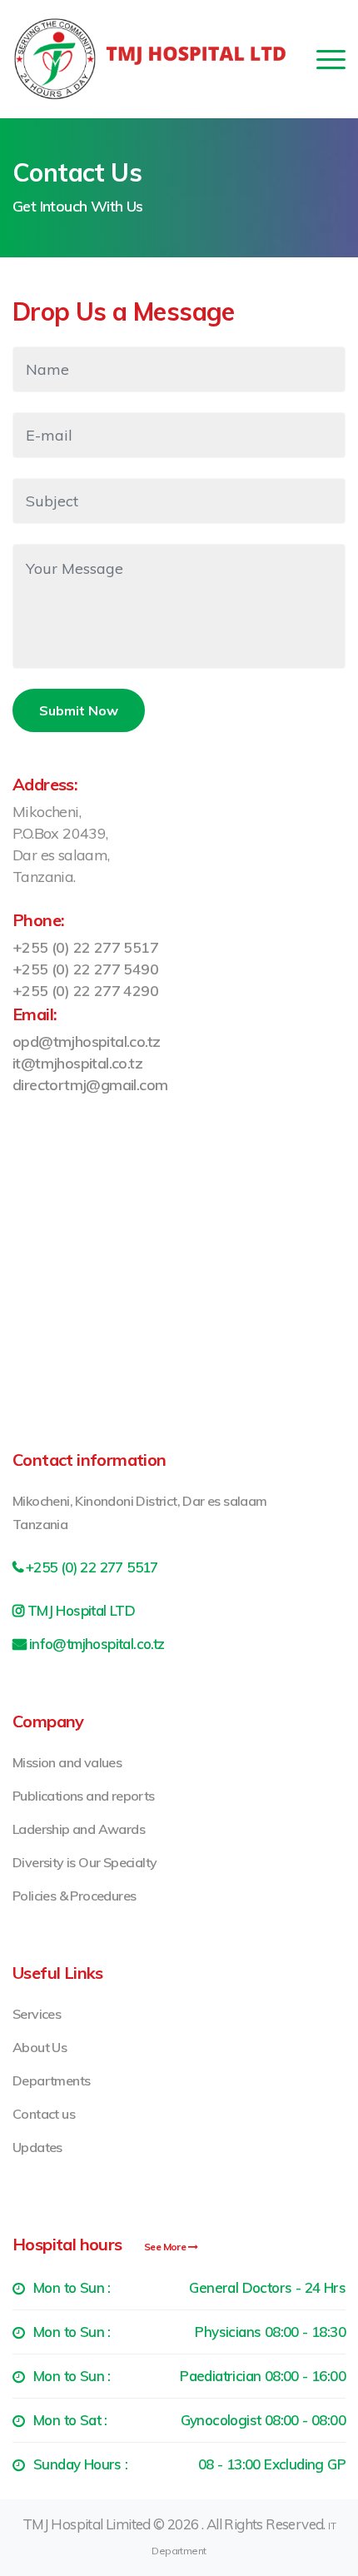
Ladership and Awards (79, 1829)
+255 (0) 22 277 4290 (85, 991)
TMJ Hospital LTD (81, 1610)
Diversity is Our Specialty (85, 1862)
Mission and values (67, 1762)
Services (37, 2014)
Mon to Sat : (189, 2420)
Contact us (44, 2114)
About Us (40, 2047)
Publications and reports (84, 1796)
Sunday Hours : (189, 2464)
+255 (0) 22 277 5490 (85, 969)
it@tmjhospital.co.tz (77, 1063)
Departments (51, 2080)
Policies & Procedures (74, 1896)
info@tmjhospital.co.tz (97, 1644)
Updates (37, 2147)
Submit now (79, 710)
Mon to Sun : (189, 2287)
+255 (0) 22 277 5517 (85, 947)
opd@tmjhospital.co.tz (86, 1041)
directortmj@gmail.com (90, 1085)
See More (166, 2247)
